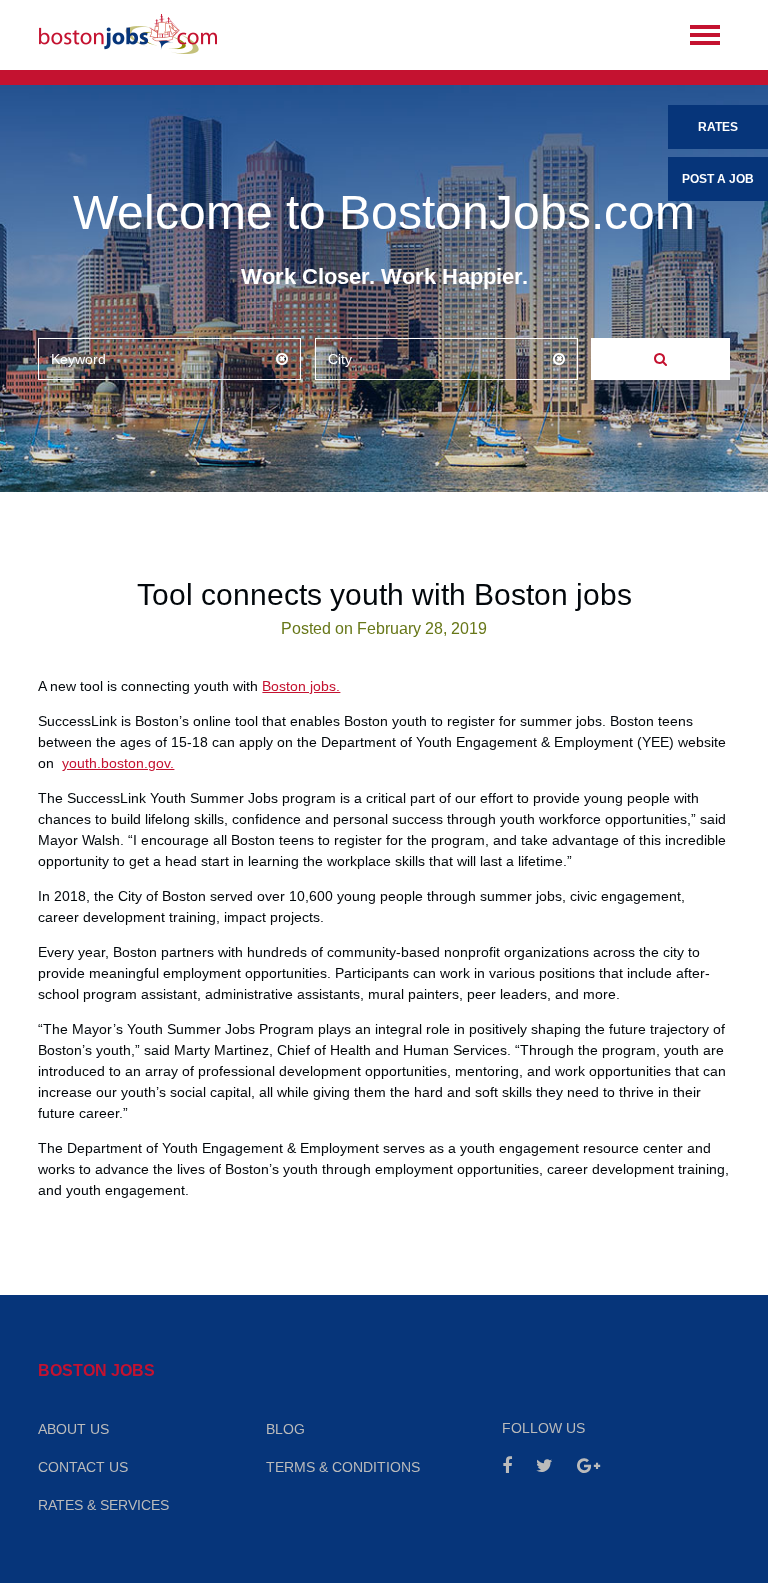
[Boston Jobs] (128, 35)
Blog (285, 1429)
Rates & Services (103, 1505)
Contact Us (83, 1467)
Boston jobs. (301, 686)
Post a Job (718, 179)
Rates (718, 127)
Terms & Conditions (343, 1467)
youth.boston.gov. (118, 763)
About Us (73, 1429)
